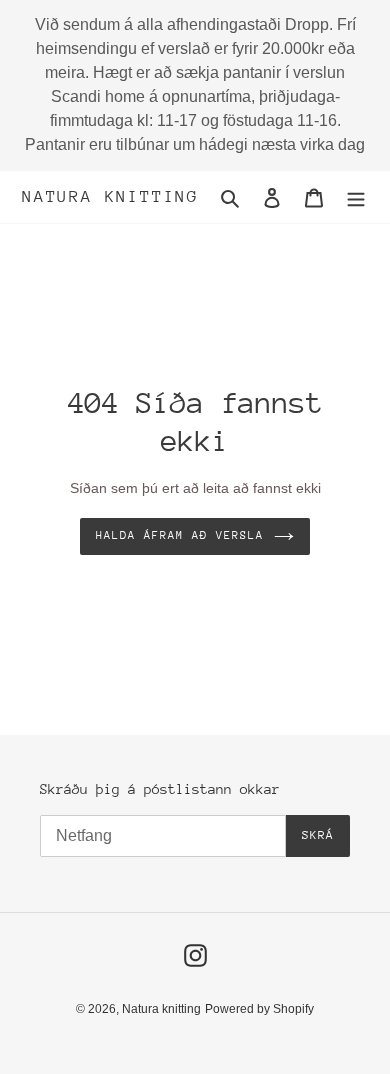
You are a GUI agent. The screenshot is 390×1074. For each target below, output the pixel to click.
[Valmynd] (356, 197)
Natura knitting (110, 196)
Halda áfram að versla (179, 535)
